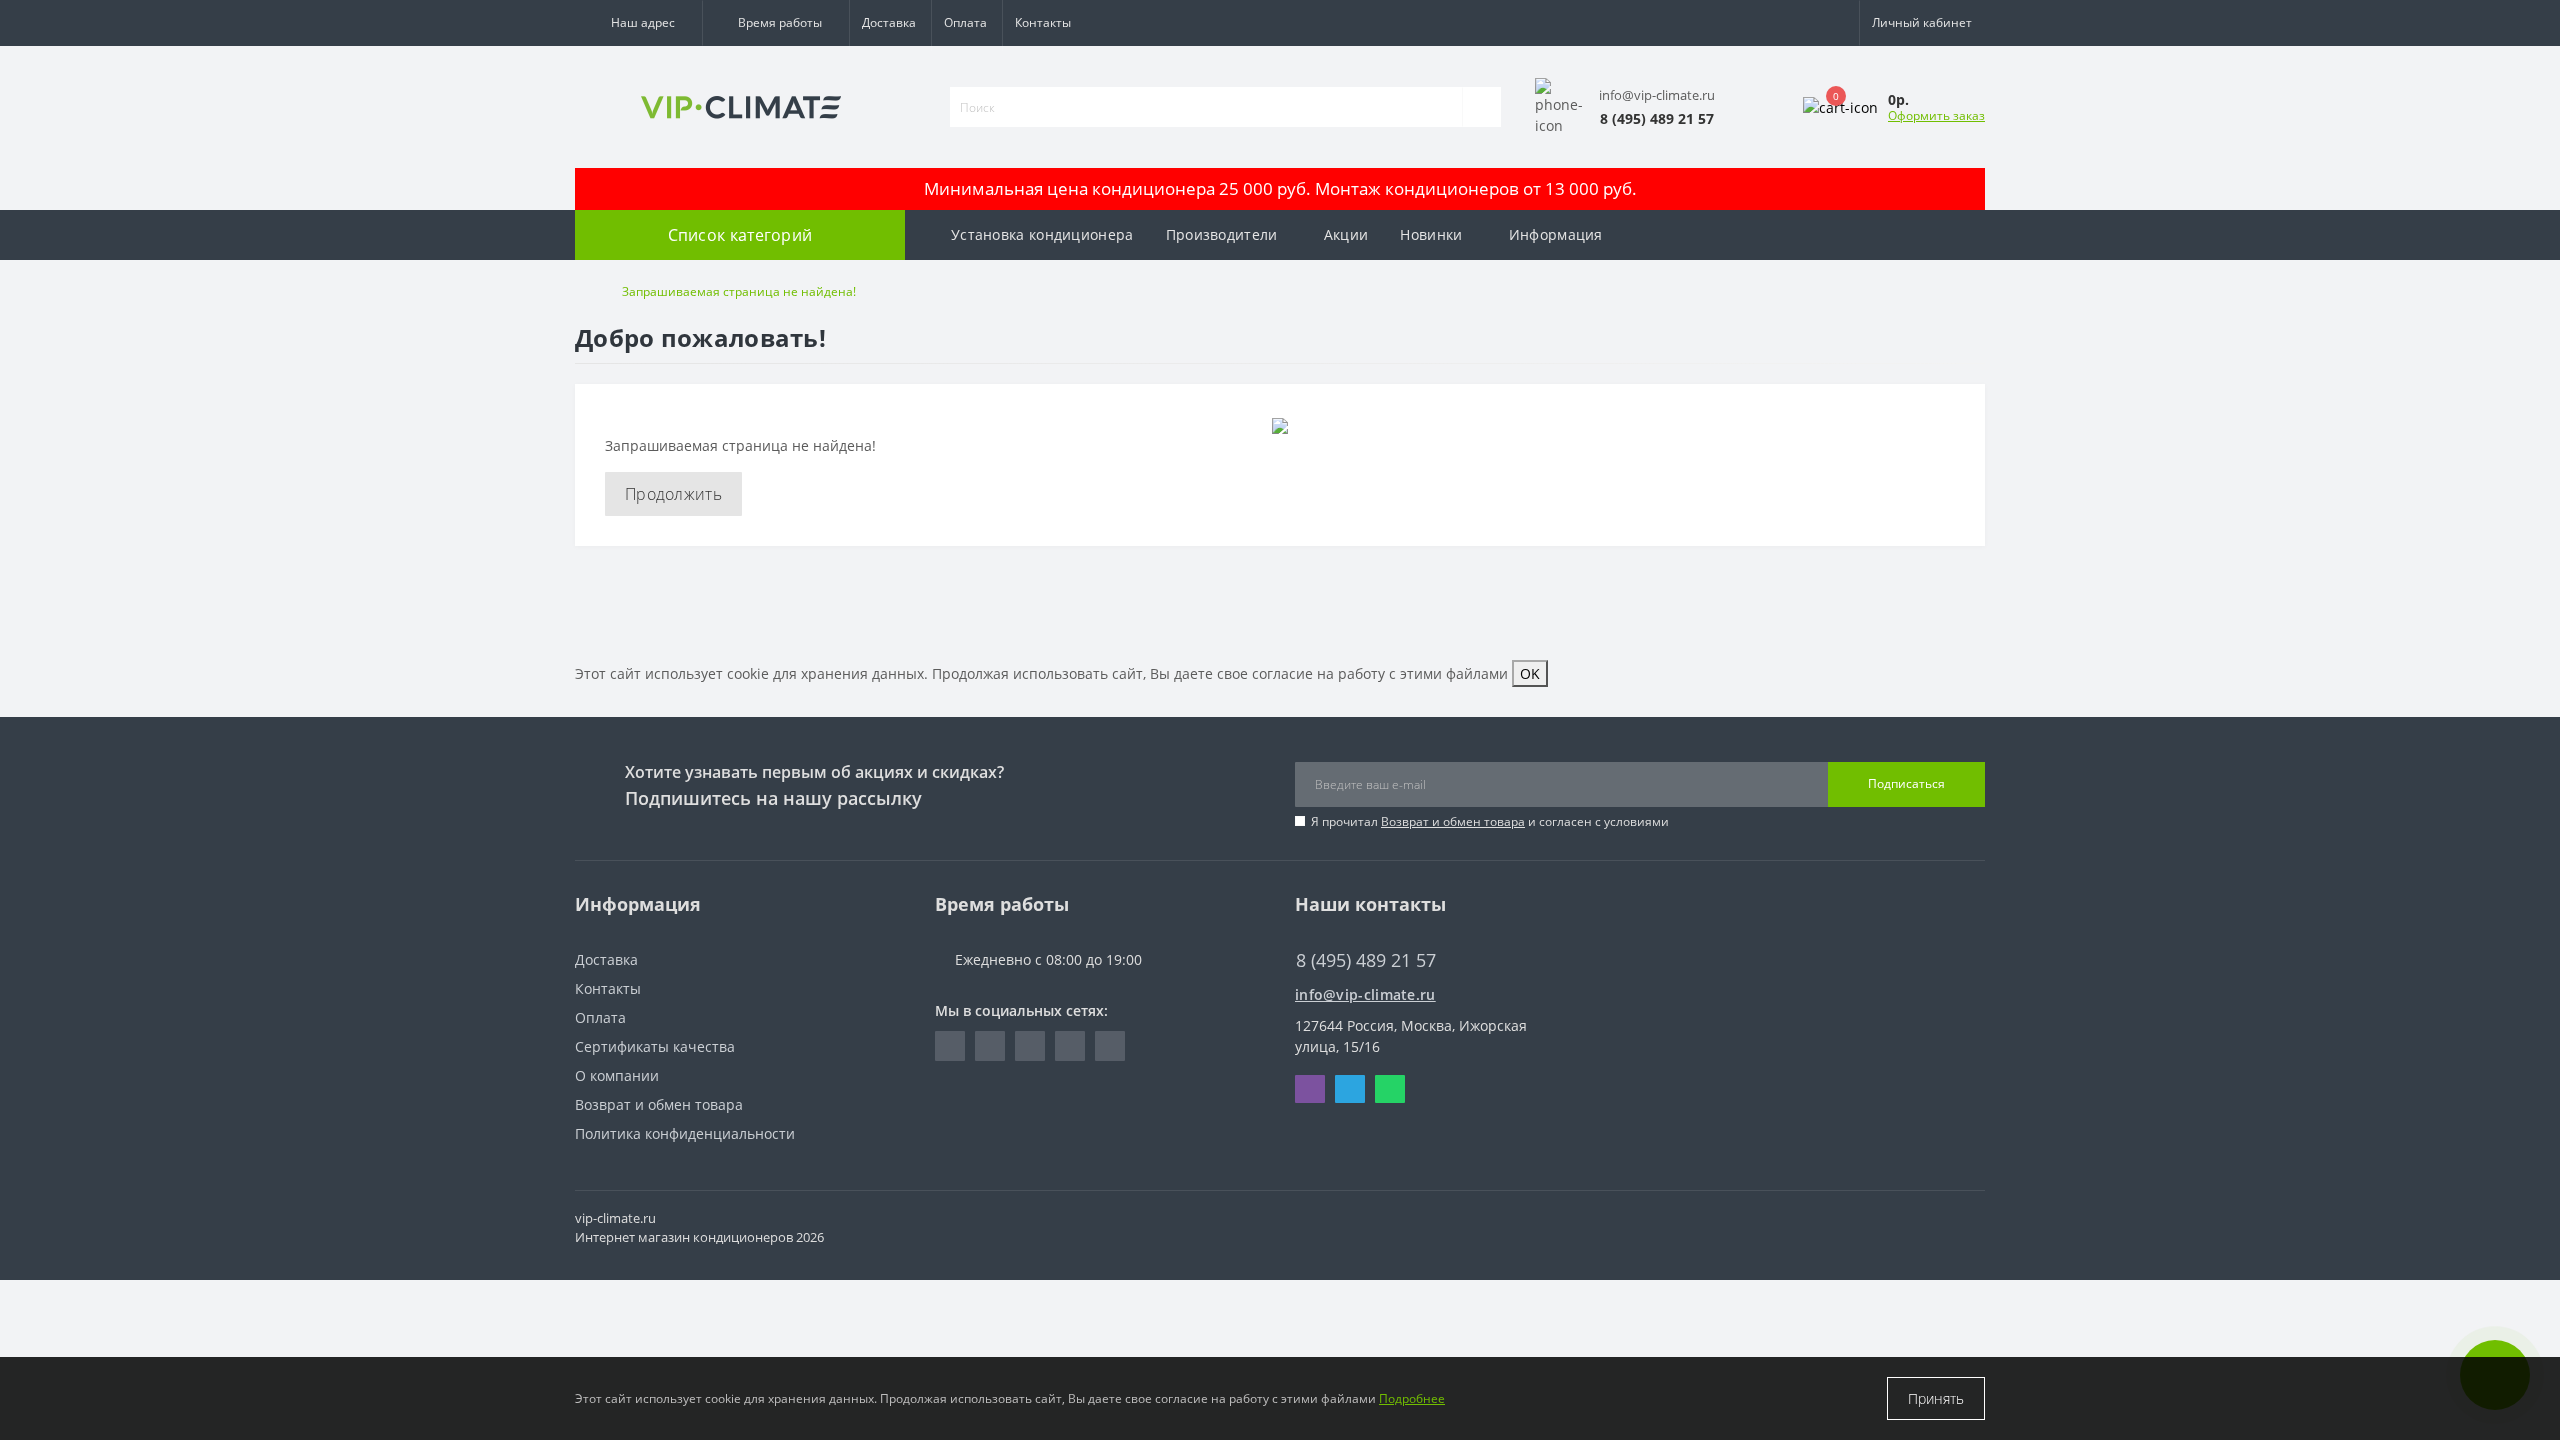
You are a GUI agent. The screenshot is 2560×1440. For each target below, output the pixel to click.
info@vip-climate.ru (1365, 994)
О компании (617, 1075)
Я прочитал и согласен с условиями (1490, 821)
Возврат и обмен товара (1453, 821)
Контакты (1043, 22)
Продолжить (673, 494)
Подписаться (1906, 783)
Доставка (889, 22)
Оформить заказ (1936, 115)
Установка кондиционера (1042, 234)
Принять (1936, 1398)
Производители (1222, 234)
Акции (1346, 234)
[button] (638, 23)
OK (1530, 673)
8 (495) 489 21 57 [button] (1366, 960)
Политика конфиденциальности (685, 1133)
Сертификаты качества (655, 1046)
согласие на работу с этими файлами (1380, 673)
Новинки (1431, 234)
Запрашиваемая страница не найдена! (739, 291)
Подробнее (1412, 1398)
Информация (1556, 234)
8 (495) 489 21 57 (1351, 930)
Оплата (965, 22)
